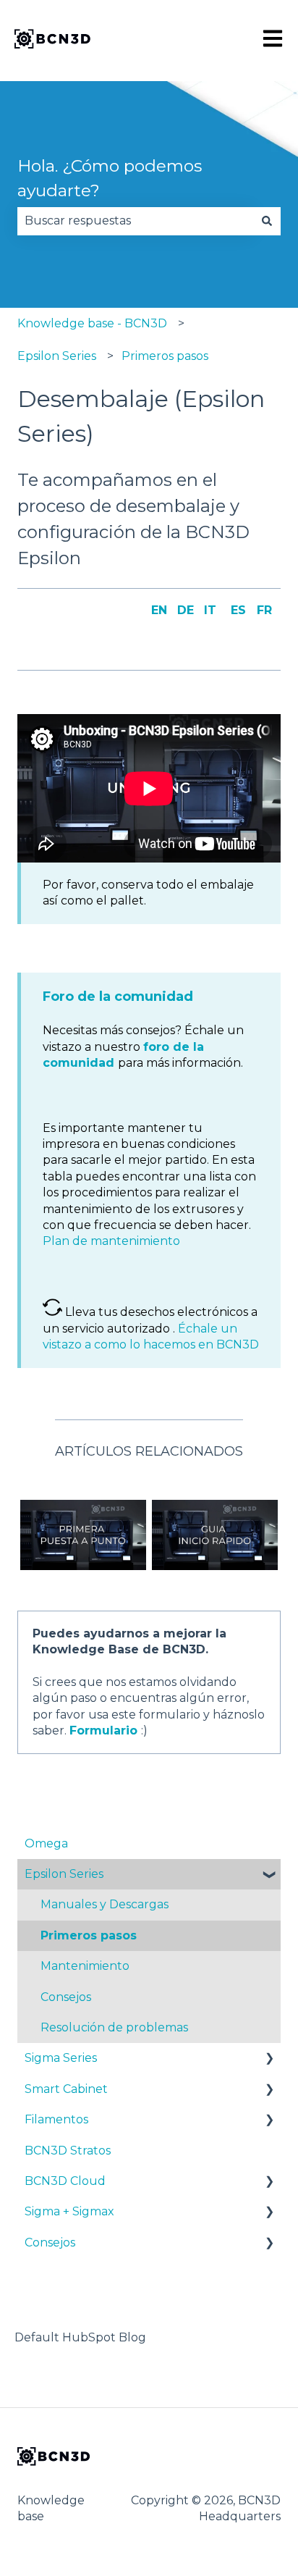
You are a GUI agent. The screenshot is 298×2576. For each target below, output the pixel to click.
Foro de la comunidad (118, 997)
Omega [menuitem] (46, 1843)
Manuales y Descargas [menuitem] (105, 1904)
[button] (269, 1875)
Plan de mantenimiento (111, 1241)
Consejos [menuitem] (66, 1997)
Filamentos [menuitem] (56, 2119)
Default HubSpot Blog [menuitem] (80, 2337)
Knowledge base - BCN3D (92, 323)
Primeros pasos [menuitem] (89, 1935)
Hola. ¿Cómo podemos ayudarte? (110, 179)
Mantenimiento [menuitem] (85, 1966)
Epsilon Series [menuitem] (64, 1874)
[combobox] (135, 221)
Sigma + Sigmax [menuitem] (69, 2211)
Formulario (103, 1730)
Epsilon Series (57, 356)
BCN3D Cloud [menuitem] (65, 2181)
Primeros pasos (165, 356)
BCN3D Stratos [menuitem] (68, 2151)
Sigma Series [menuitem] (61, 2058)
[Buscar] (267, 221)
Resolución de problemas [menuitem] (114, 2027)
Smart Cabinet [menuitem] (66, 2089)
